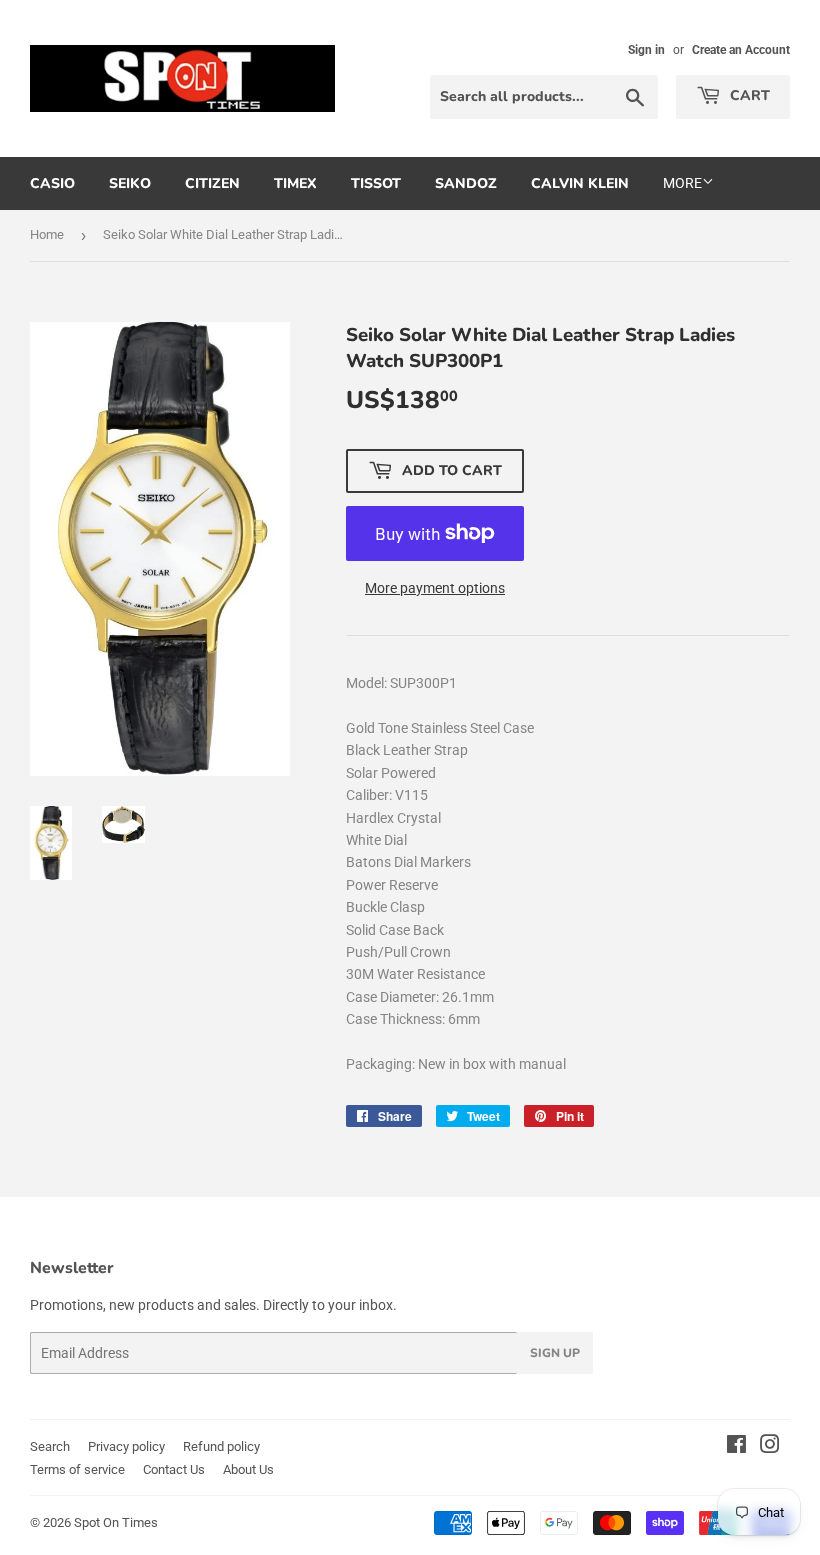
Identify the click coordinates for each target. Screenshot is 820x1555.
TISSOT (376, 183)
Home (47, 234)
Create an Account (741, 50)
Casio (52, 183)
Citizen (212, 183)
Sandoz (466, 183)
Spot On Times (116, 1522)
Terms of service (77, 1469)
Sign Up (555, 1353)
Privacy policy (126, 1446)
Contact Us (174, 1469)
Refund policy (221, 1446)
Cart (748, 95)
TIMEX (295, 183)
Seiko (130, 183)
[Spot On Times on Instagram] (770, 1447)
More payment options (435, 588)
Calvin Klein (580, 183)
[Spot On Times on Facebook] (736, 1447)
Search (50, 1446)
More (682, 183)
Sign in (646, 50)
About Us (248, 1469)
